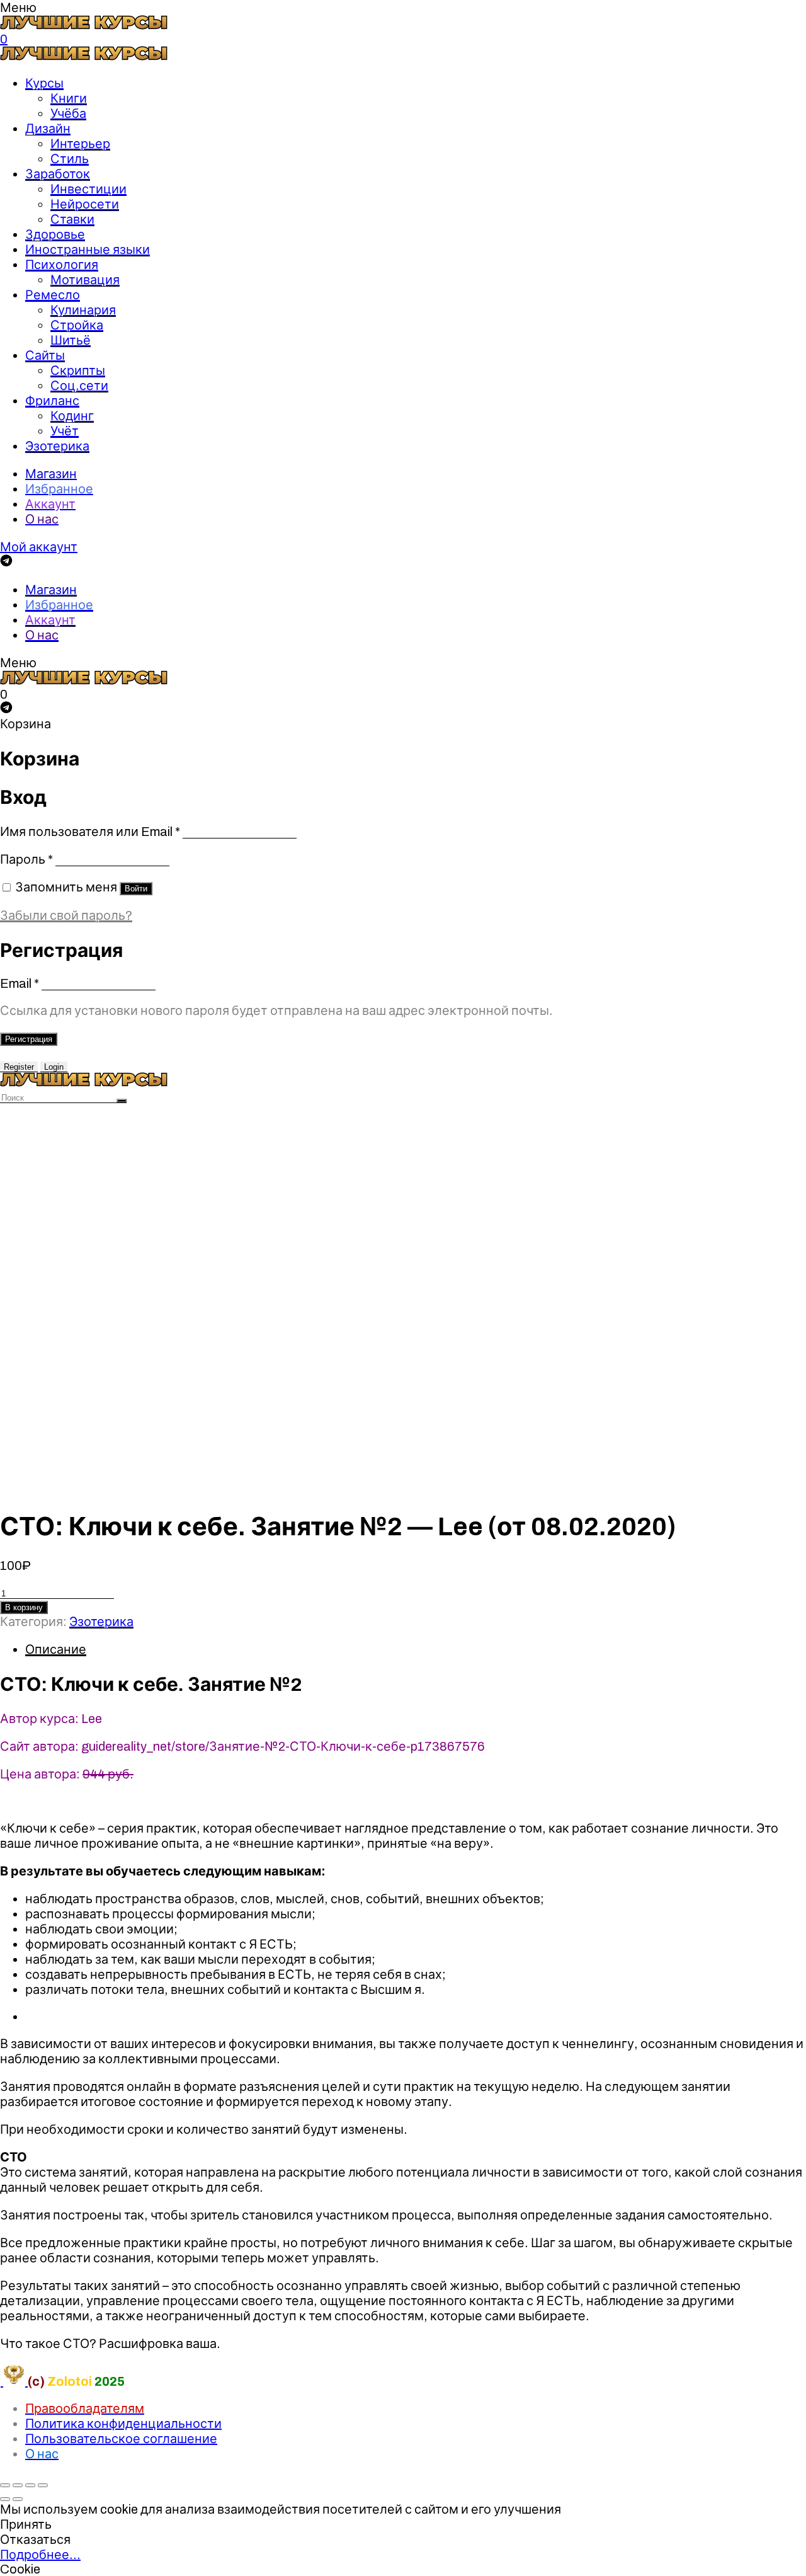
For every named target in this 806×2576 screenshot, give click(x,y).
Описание (56, 1649)
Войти (136, 889)
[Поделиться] (18, 2485)
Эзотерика (57, 446)
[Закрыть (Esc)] (5, 2485)
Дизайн (48, 129)
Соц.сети (79, 386)
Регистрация (29, 1039)
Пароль (26, 859)
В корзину (24, 1607)
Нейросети (85, 204)
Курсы (44, 83)
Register (19, 1067)
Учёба (68, 113)
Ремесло (53, 295)
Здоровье (55, 234)
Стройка (77, 325)
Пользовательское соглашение (121, 2439)
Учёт (65, 431)
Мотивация (85, 280)
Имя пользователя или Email (90, 832)
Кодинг (72, 416)
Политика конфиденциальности (123, 2424)
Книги (69, 98)
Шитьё (71, 340)
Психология (62, 265)
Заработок (58, 174)
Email (20, 983)
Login (54, 1067)
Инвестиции (88, 189)
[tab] (416, 1649)
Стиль (70, 159)
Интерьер (80, 144)
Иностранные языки (88, 249)
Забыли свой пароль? (66, 915)
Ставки (72, 219)
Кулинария (83, 310)
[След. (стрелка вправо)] (18, 2499)
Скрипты (78, 370)
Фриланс (52, 401)
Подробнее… (40, 2555)
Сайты (45, 355)
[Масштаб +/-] (43, 2485)
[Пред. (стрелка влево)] (5, 2499)
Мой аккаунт (39, 547)
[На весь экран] (30, 2485)
